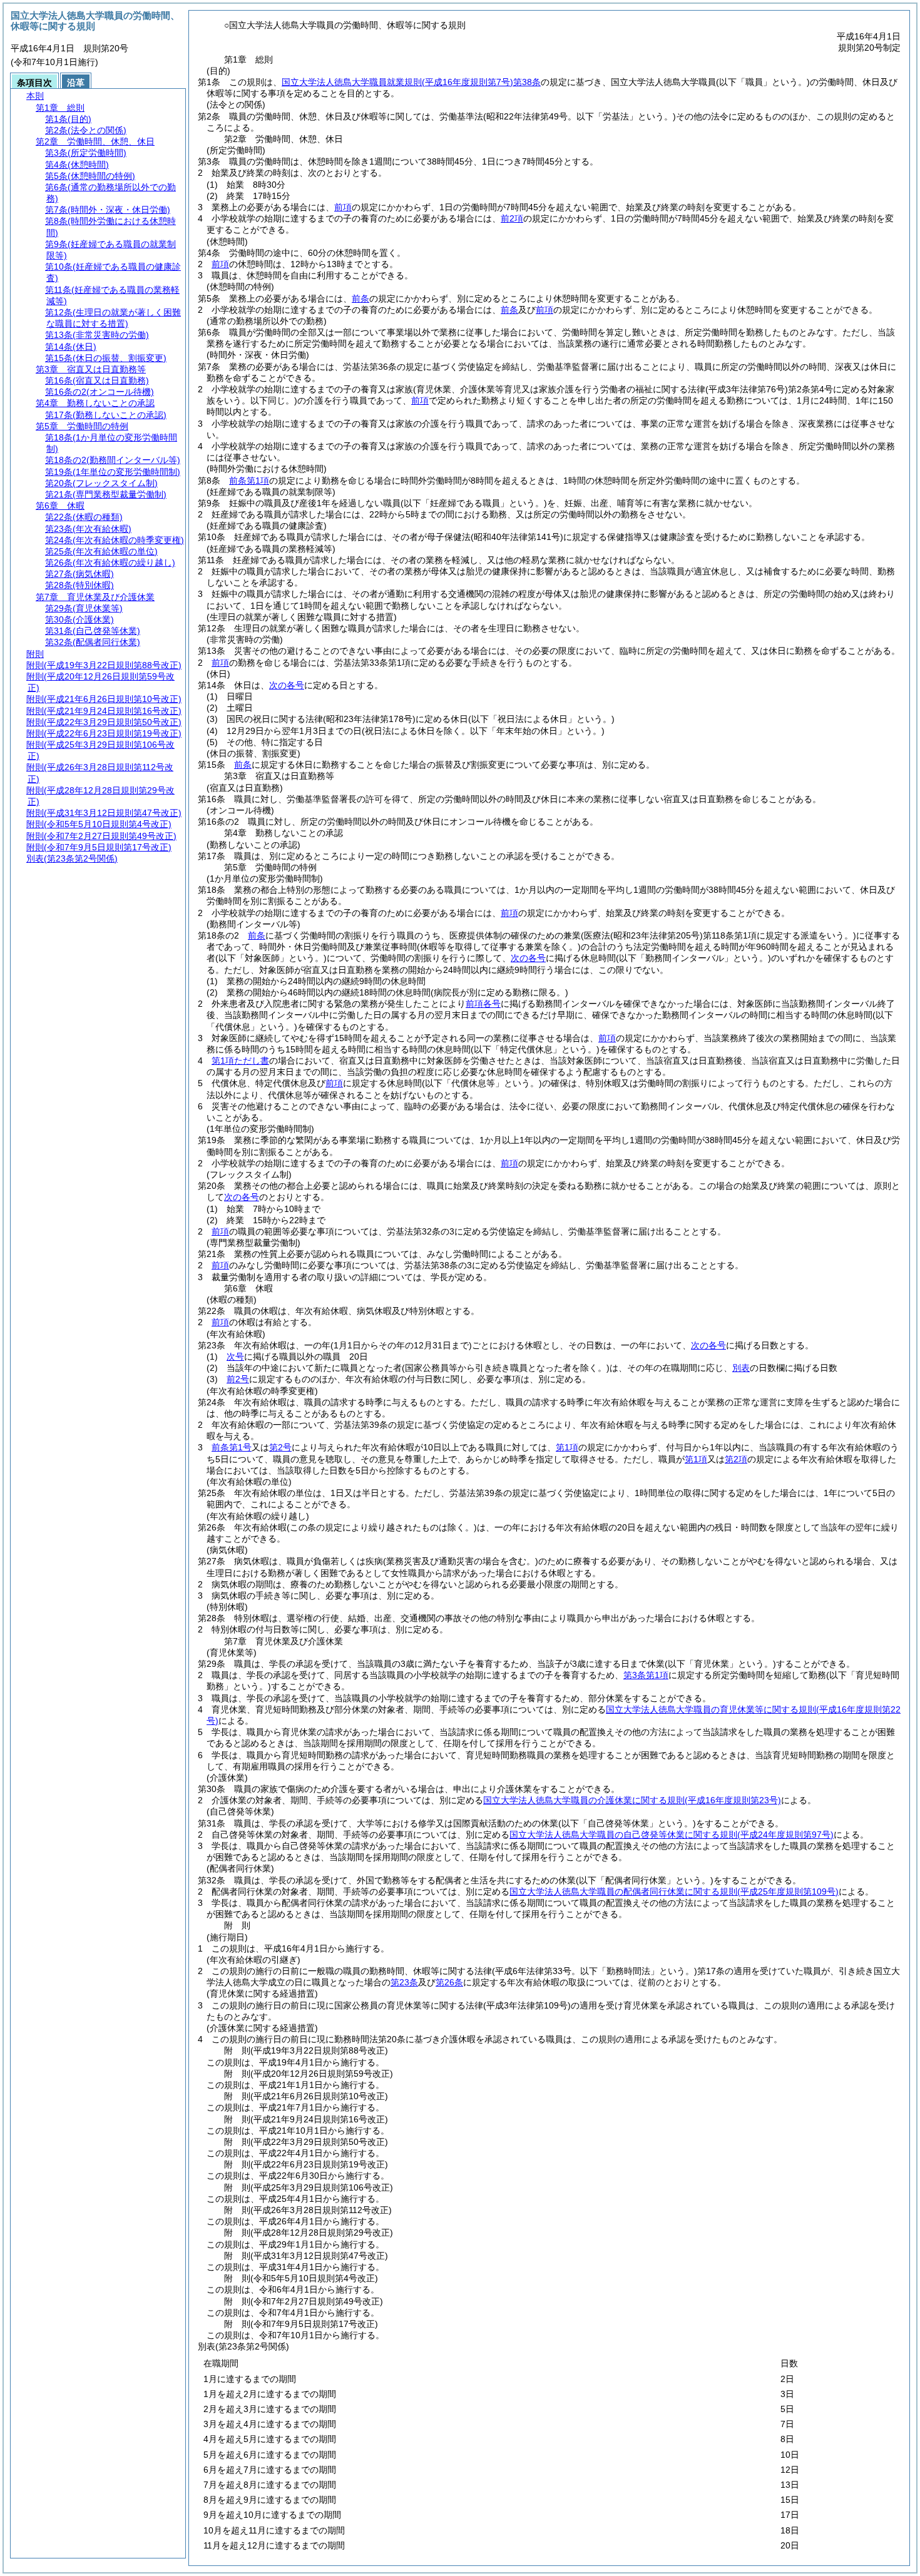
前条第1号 (232, 1447)
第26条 (449, 1982)
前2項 (512, 218)
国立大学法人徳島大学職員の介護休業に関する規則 (632, 1800)
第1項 (567, 1447)
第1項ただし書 (240, 1061)
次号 (235, 1357)
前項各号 (483, 1004)
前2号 (238, 1379)
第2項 (736, 1459)
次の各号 (287, 685)
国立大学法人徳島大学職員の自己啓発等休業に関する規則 (672, 1835)
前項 (343, 207)
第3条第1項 (646, 1675)
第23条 (404, 1982)
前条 (360, 298)
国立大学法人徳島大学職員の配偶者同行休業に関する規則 (674, 1891)
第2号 (280, 1447)
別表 (741, 1368)
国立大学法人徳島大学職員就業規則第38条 (411, 82)
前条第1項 (249, 481)
